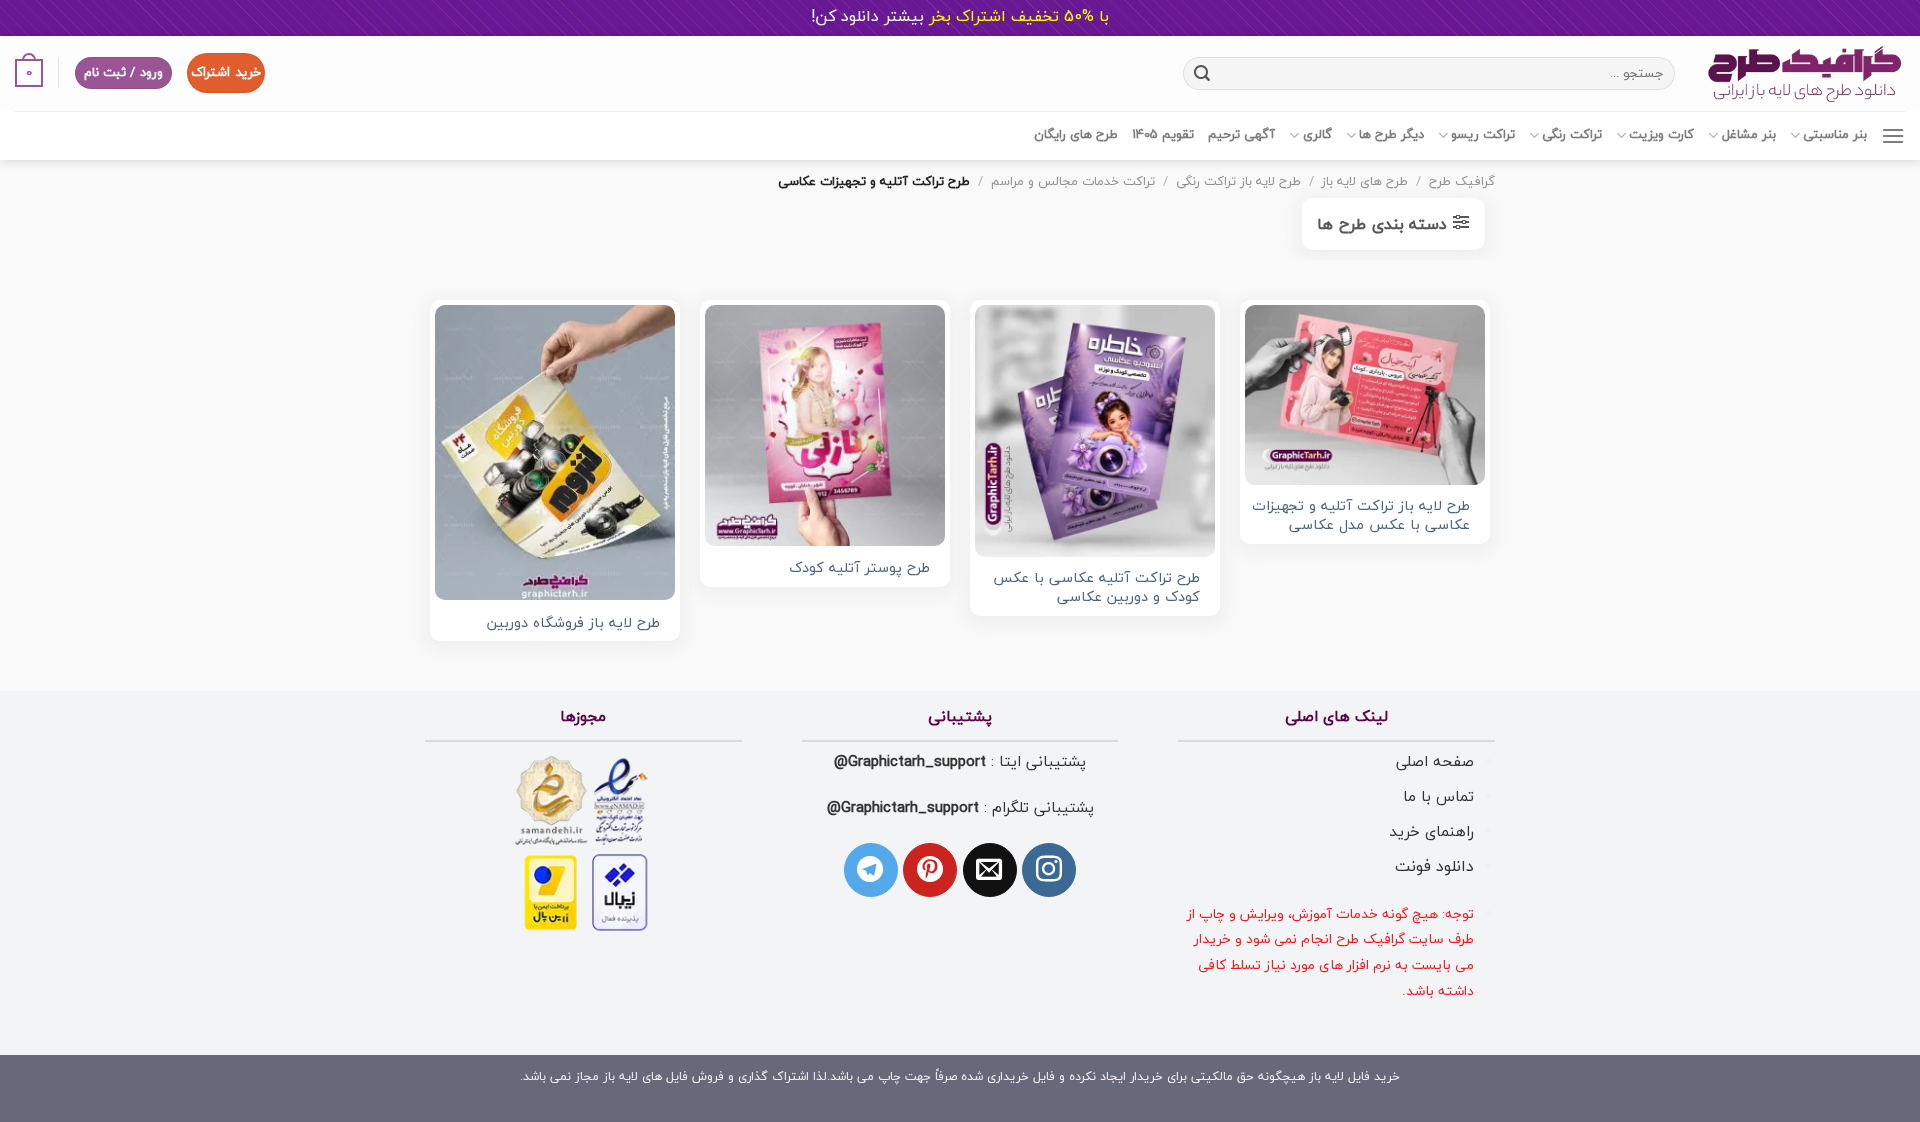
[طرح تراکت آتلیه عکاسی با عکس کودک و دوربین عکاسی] (1095, 431)
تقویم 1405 (1163, 135)
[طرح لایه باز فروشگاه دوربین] (555, 452)
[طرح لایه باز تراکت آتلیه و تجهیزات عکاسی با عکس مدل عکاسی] (1365, 395)
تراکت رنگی (1572, 135)
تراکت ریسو (1483, 135)
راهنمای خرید (1431, 832)
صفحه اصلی (1435, 762)
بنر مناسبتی (1835, 135)
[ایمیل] (990, 870)
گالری (1317, 135)
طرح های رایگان (1076, 135)
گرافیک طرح (1462, 182)
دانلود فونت (1434, 867)
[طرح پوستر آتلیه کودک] (825, 425)
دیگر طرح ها (1391, 135)
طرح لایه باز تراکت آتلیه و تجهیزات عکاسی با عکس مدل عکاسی (1361, 516)
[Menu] (1893, 135)
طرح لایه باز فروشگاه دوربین (573, 624)
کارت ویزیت (1661, 135)
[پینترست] (930, 870)
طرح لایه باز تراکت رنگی (1238, 182)
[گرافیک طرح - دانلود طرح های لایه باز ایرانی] (1805, 73)
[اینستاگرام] (1049, 870)
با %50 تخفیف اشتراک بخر (960, 17)
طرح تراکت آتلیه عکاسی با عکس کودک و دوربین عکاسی (1096, 588)
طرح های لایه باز (1364, 182)
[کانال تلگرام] (871, 870)
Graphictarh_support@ (910, 762)
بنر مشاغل (1748, 135)
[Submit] (1201, 73)
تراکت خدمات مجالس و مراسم (1073, 182)
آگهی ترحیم (1241, 135)
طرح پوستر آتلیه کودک (859, 569)
